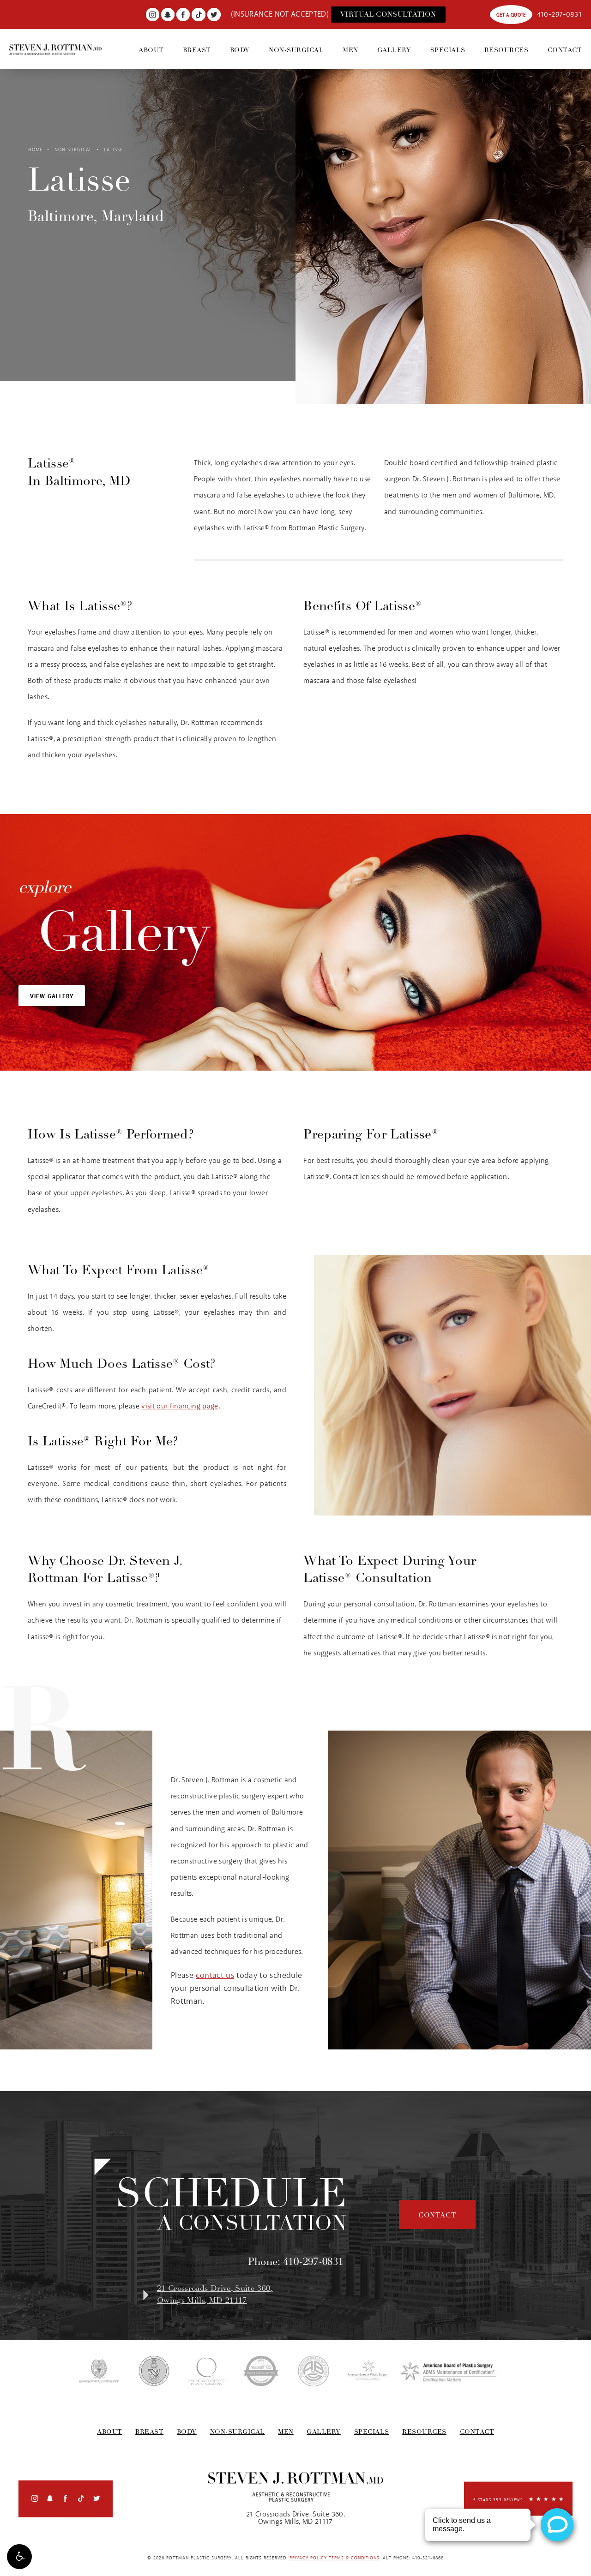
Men (350, 50)
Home (35, 150)
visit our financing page (180, 1406)
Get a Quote (511, 15)
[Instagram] (153, 15)
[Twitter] (214, 15)
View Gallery (52, 997)
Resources (507, 50)
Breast (197, 50)
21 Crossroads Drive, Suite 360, (215, 2294)
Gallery (394, 50)
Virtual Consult (388, 14)
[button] (19, 2557)
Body (240, 50)
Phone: (296, 2262)
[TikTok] (198, 15)
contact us (215, 1976)
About (151, 50)
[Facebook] (183, 15)
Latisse (113, 150)
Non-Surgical (296, 50)
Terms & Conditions (354, 2558)
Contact (565, 50)
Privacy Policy (308, 2558)
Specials (448, 50)
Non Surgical (73, 150)
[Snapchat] (168, 15)
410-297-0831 (559, 15)
